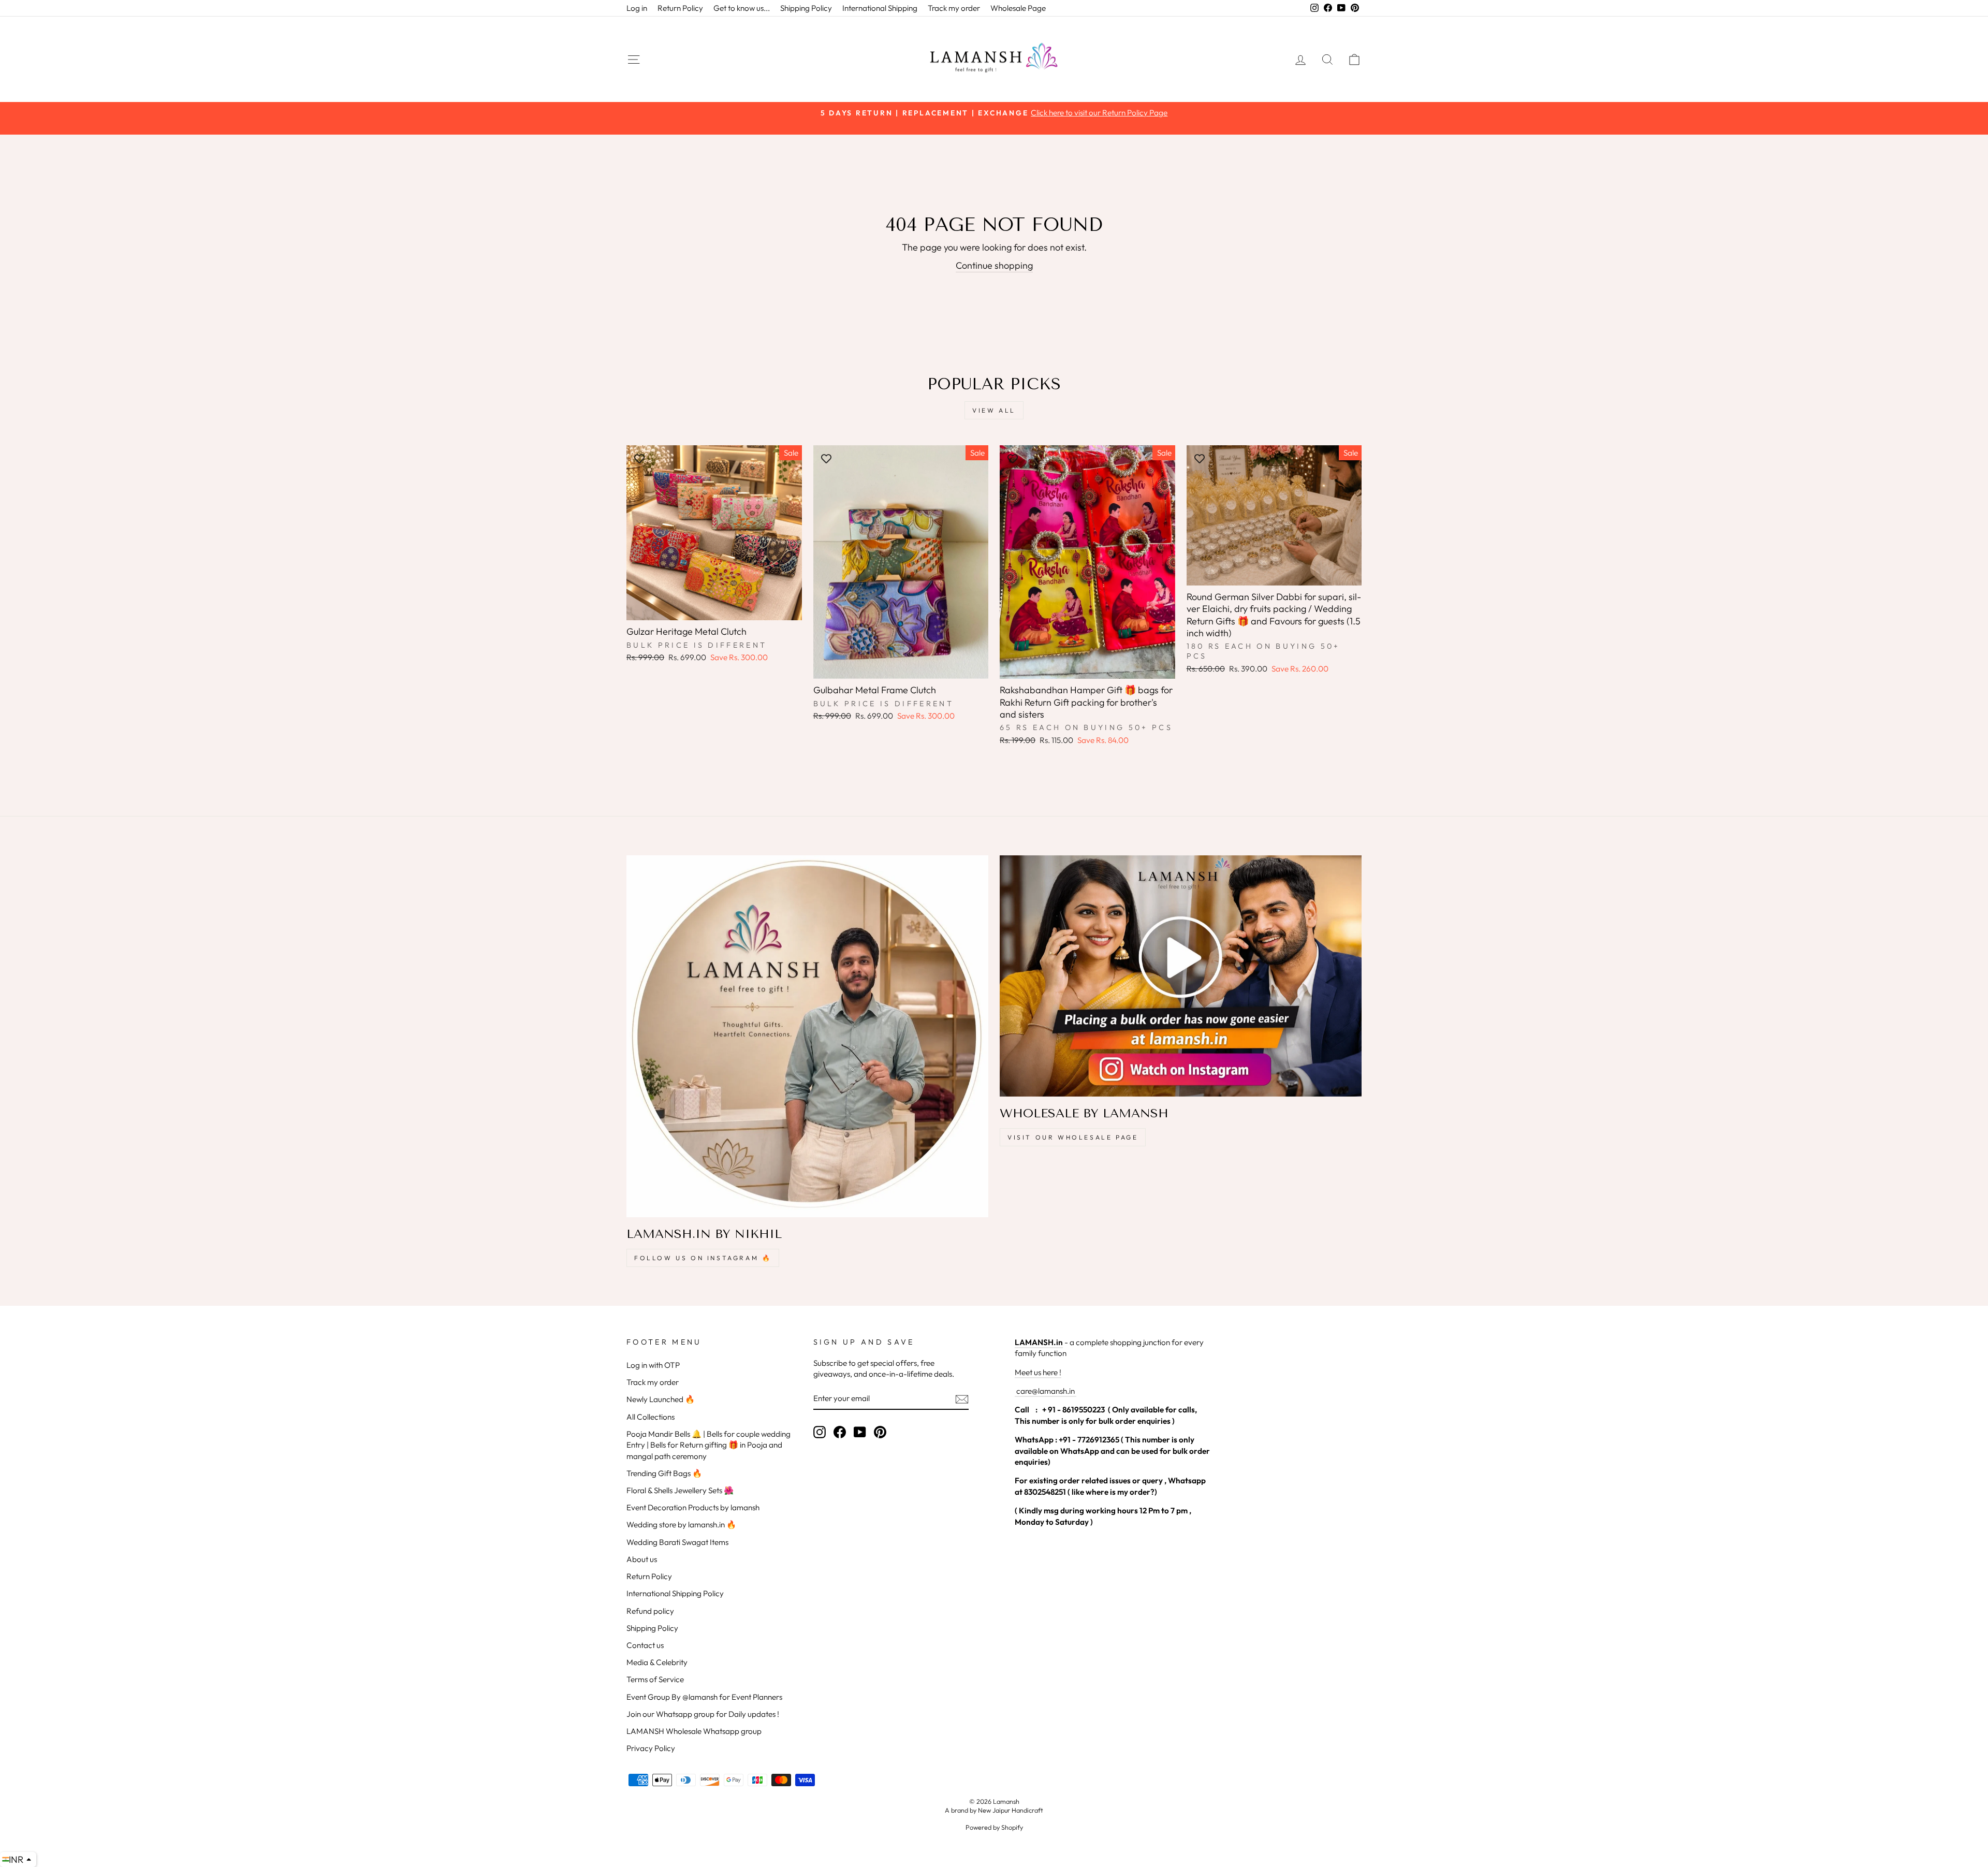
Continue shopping (994, 265)
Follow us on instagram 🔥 (703, 1258)
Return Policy (680, 8)
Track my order (954, 8)
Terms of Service (655, 1679)
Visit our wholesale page (1073, 1137)
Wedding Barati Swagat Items (677, 1542)
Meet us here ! (1038, 1372)
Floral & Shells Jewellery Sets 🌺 (680, 1490)
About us (642, 1559)
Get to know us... (742, 8)
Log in (637, 8)
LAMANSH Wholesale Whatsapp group (694, 1731)
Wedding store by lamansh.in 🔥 (681, 1525)
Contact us (645, 1645)
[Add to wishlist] (639, 458)
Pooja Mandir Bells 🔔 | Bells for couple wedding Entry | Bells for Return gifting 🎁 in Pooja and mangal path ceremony (708, 1445)
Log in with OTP (653, 1365)
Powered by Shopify (994, 1827)
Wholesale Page (1018, 8)
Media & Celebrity (657, 1662)
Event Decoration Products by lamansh (693, 1507)
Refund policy (650, 1611)
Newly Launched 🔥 (661, 1399)
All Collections (651, 1417)
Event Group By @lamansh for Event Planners (704, 1697)
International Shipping (880, 8)
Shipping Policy (806, 8)
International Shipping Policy (675, 1593)
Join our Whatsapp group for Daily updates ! (703, 1714)
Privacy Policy (651, 1748)
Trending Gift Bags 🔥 (664, 1473)
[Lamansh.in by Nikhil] (807, 1036)
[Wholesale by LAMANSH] (1181, 976)
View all (994, 410)
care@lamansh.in (1045, 1391)
